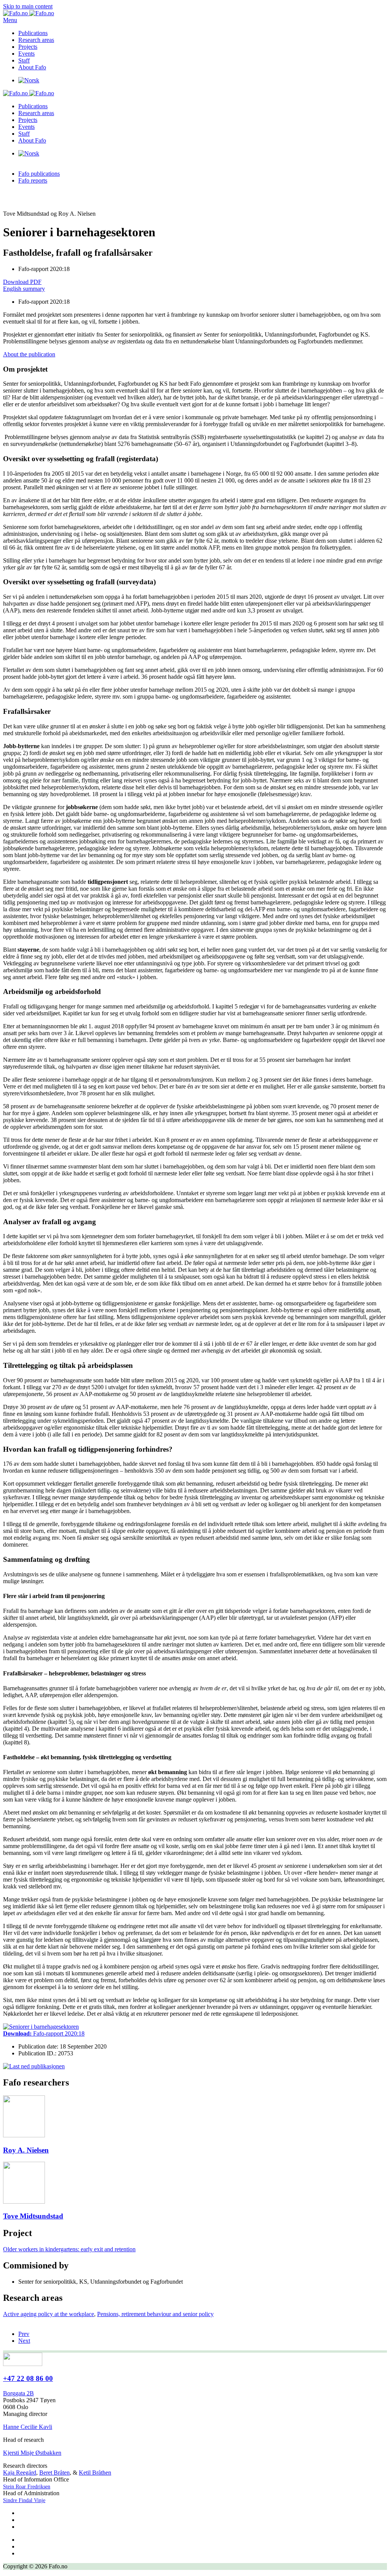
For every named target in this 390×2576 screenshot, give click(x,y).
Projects (28, 47)
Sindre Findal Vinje (24, 2500)
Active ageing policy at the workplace (49, 2314)
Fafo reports (33, 180)
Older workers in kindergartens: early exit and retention (69, 2249)
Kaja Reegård (20, 2473)
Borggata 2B (18, 2393)
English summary (24, 289)
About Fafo (32, 67)
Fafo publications (39, 174)
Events (26, 54)
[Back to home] (29, 13)
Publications (33, 33)
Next (24, 2341)
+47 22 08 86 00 (28, 2378)
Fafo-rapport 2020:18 (44, 2033)
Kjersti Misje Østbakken (32, 2453)
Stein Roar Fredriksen (27, 2487)
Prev (24, 2334)
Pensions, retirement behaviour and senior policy (155, 2314)
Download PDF (22, 282)
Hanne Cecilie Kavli (28, 2427)
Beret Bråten (54, 2473)
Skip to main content (28, 6)
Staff (24, 60)
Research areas (36, 40)
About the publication (29, 354)
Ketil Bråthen (95, 2473)
